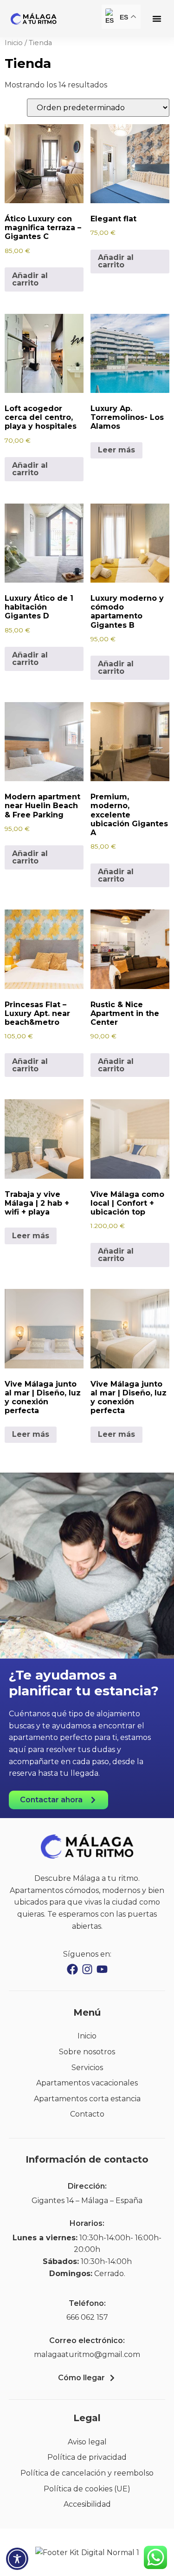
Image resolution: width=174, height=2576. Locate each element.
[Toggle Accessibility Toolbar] (17, 2559)
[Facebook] (72, 1969)
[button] (157, 19)
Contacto (87, 2114)
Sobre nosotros (87, 2052)
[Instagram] (87, 1969)
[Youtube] (102, 1969)
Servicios (87, 2068)
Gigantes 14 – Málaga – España (87, 2201)
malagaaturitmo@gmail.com (87, 2354)
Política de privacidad (87, 2457)
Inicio (14, 43)
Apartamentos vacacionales (87, 2083)
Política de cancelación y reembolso (87, 2473)
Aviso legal (87, 2442)
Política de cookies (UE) (87, 2489)
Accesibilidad (87, 2504)
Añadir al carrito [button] (30, 279)
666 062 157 (87, 2317)
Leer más (116, 450)
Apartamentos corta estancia (87, 2099)
